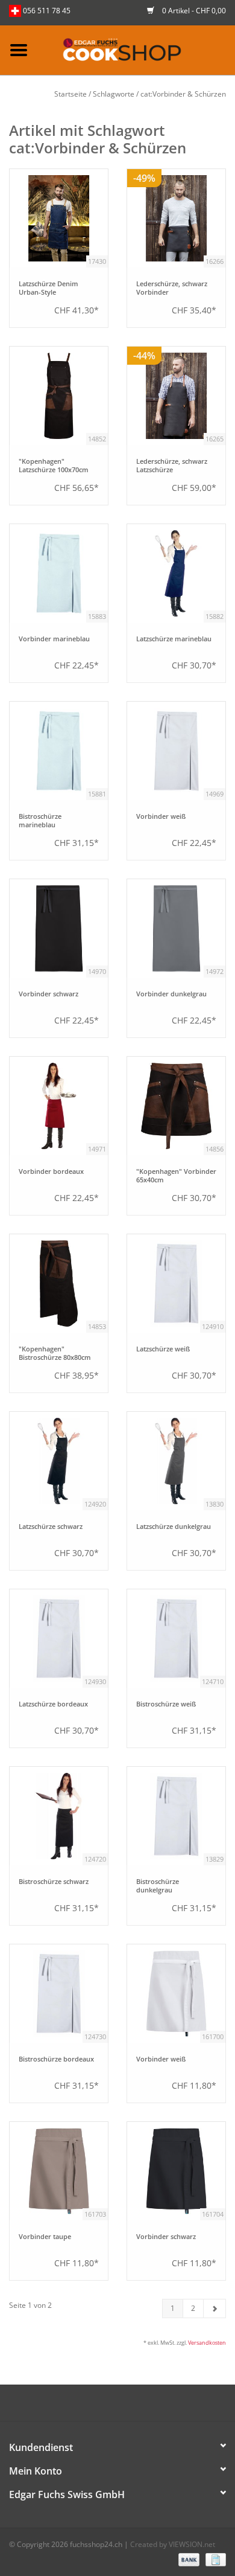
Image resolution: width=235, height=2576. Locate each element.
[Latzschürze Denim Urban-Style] (59, 218)
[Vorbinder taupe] (59, 2171)
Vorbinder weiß (161, 816)
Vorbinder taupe (45, 2237)
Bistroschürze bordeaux (56, 2059)
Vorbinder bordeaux (51, 1171)
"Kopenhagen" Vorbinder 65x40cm (176, 1176)
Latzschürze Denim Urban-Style (49, 288)
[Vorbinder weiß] (176, 751)
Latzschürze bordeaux (53, 1704)
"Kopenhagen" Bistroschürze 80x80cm (55, 1353)
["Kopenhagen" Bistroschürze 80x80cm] (59, 1283)
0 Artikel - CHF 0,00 (193, 11)
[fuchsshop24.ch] (136, 49)
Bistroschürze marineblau (40, 821)
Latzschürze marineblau (174, 639)
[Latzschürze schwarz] (59, 1461)
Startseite (70, 94)
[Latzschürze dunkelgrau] (176, 1461)
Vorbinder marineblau (54, 639)
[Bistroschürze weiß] (176, 1639)
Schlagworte (114, 94)
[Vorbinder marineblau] (59, 573)
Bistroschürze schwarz (54, 1882)
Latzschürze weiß (163, 1349)
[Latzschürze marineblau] (176, 573)
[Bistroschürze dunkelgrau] (176, 1816)
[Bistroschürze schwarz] (59, 1816)
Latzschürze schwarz (51, 1527)
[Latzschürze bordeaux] (59, 1639)
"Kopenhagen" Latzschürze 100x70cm (54, 466)
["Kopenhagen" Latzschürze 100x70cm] (59, 396)
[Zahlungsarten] (188, 2559)
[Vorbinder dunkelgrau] (176, 928)
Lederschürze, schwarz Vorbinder (172, 288)
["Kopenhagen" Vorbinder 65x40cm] (176, 1106)
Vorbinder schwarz (49, 994)
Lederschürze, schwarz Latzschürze (172, 466)
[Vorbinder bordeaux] (59, 1106)
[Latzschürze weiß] (176, 1283)
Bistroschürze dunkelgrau (158, 1886)
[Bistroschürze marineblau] (59, 751)
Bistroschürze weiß (166, 1704)
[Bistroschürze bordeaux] (59, 1994)
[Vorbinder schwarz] (59, 928)
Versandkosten (207, 2343)
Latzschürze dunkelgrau (174, 1527)
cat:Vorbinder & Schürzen (183, 94)
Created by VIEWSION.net (173, 2544)
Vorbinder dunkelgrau (171, 994)
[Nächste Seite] (215, 2308)
